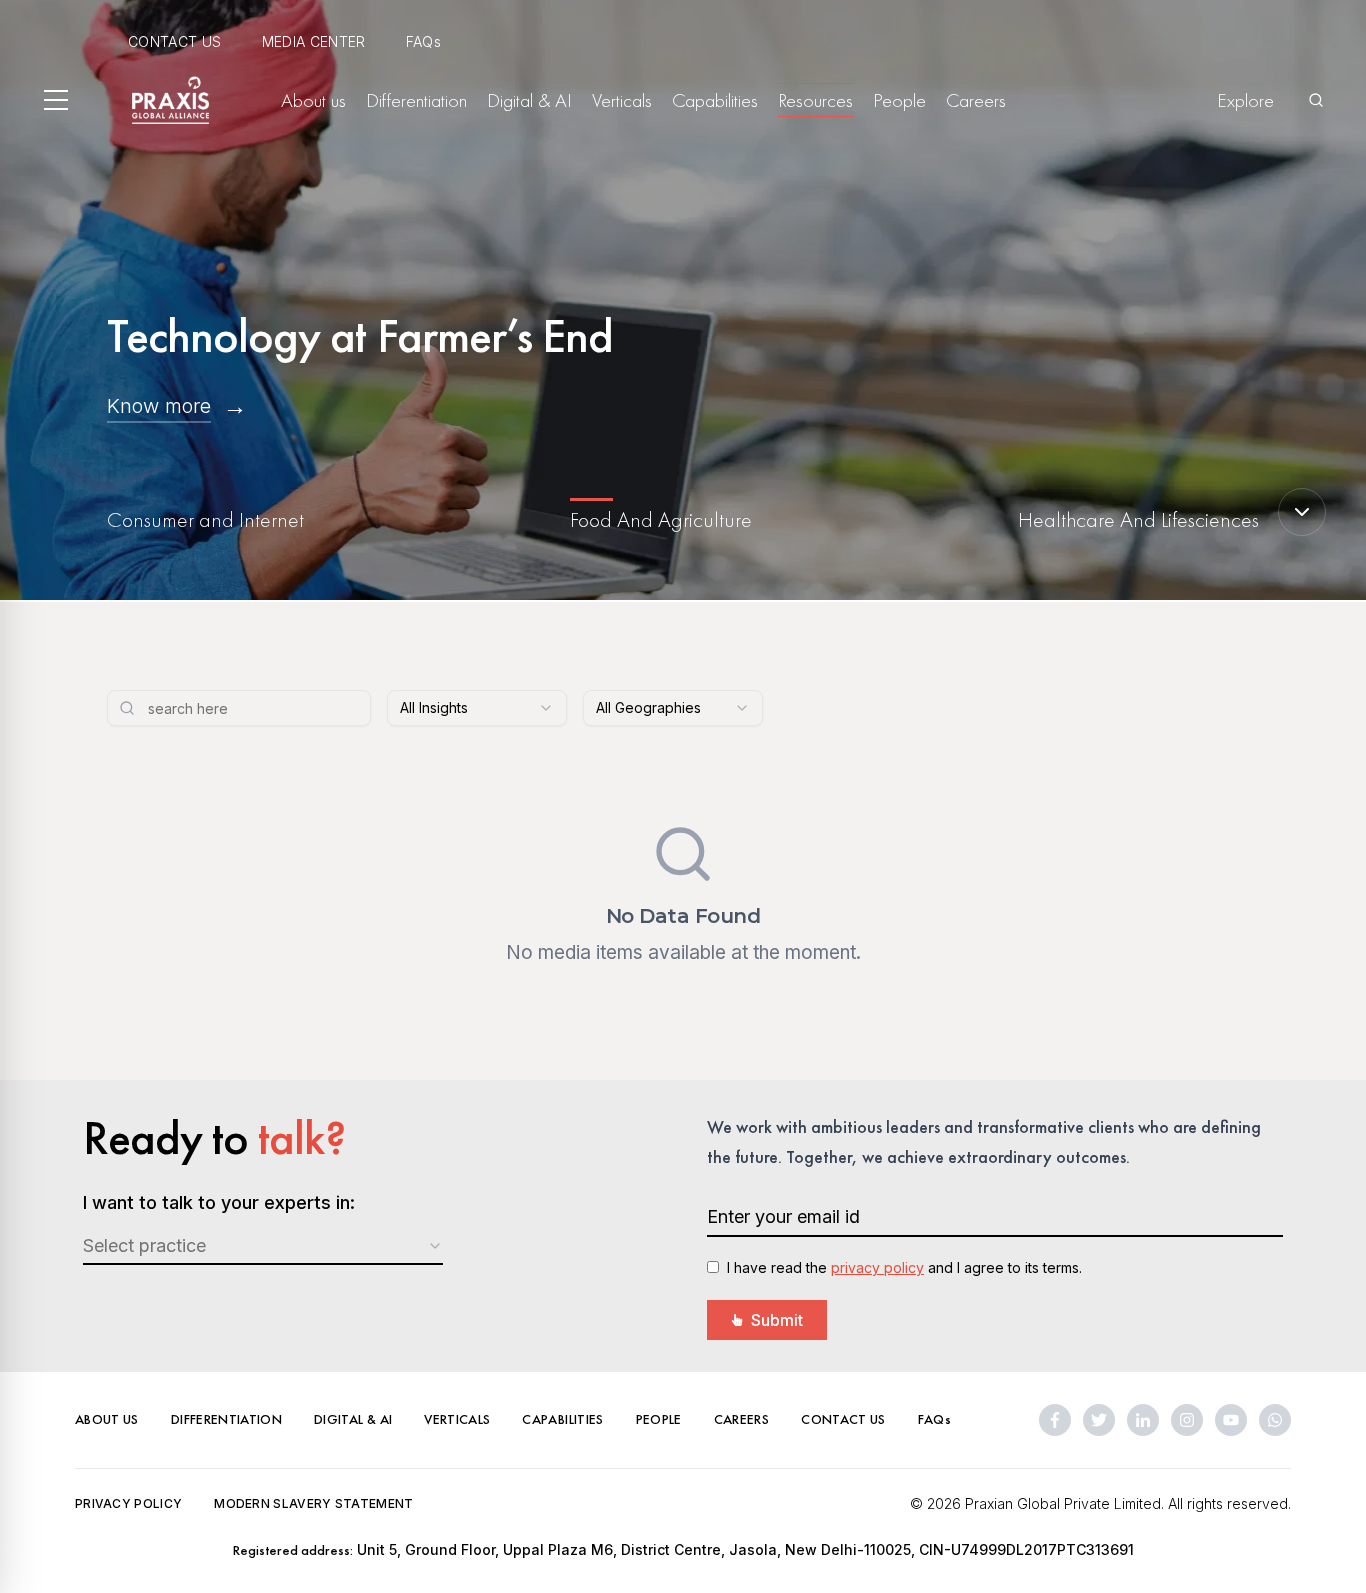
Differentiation (416, 100)
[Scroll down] (1302, 512)
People (899, 100)
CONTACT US (175, 41)
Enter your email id (783, 1216)
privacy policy (877, 1267)
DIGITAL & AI (353, 1419)
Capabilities (715, 100)
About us (313, 100)
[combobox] (477, 708)
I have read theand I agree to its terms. (904, 1267)
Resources (815, 100)
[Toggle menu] (56, 100)
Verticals (622, 100)
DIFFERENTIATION (226, 1419)
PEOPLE (659, 1419)
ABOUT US (107, 1419)
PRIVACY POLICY (128, 1503)
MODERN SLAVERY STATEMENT (313, 1503)
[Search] (1316, 100)
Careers (976, 100)
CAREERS (741, 1419)
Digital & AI (529, 100)
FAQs (423, 41)
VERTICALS (457, 1419)
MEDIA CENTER (314, 41)
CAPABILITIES (562, 1419)
